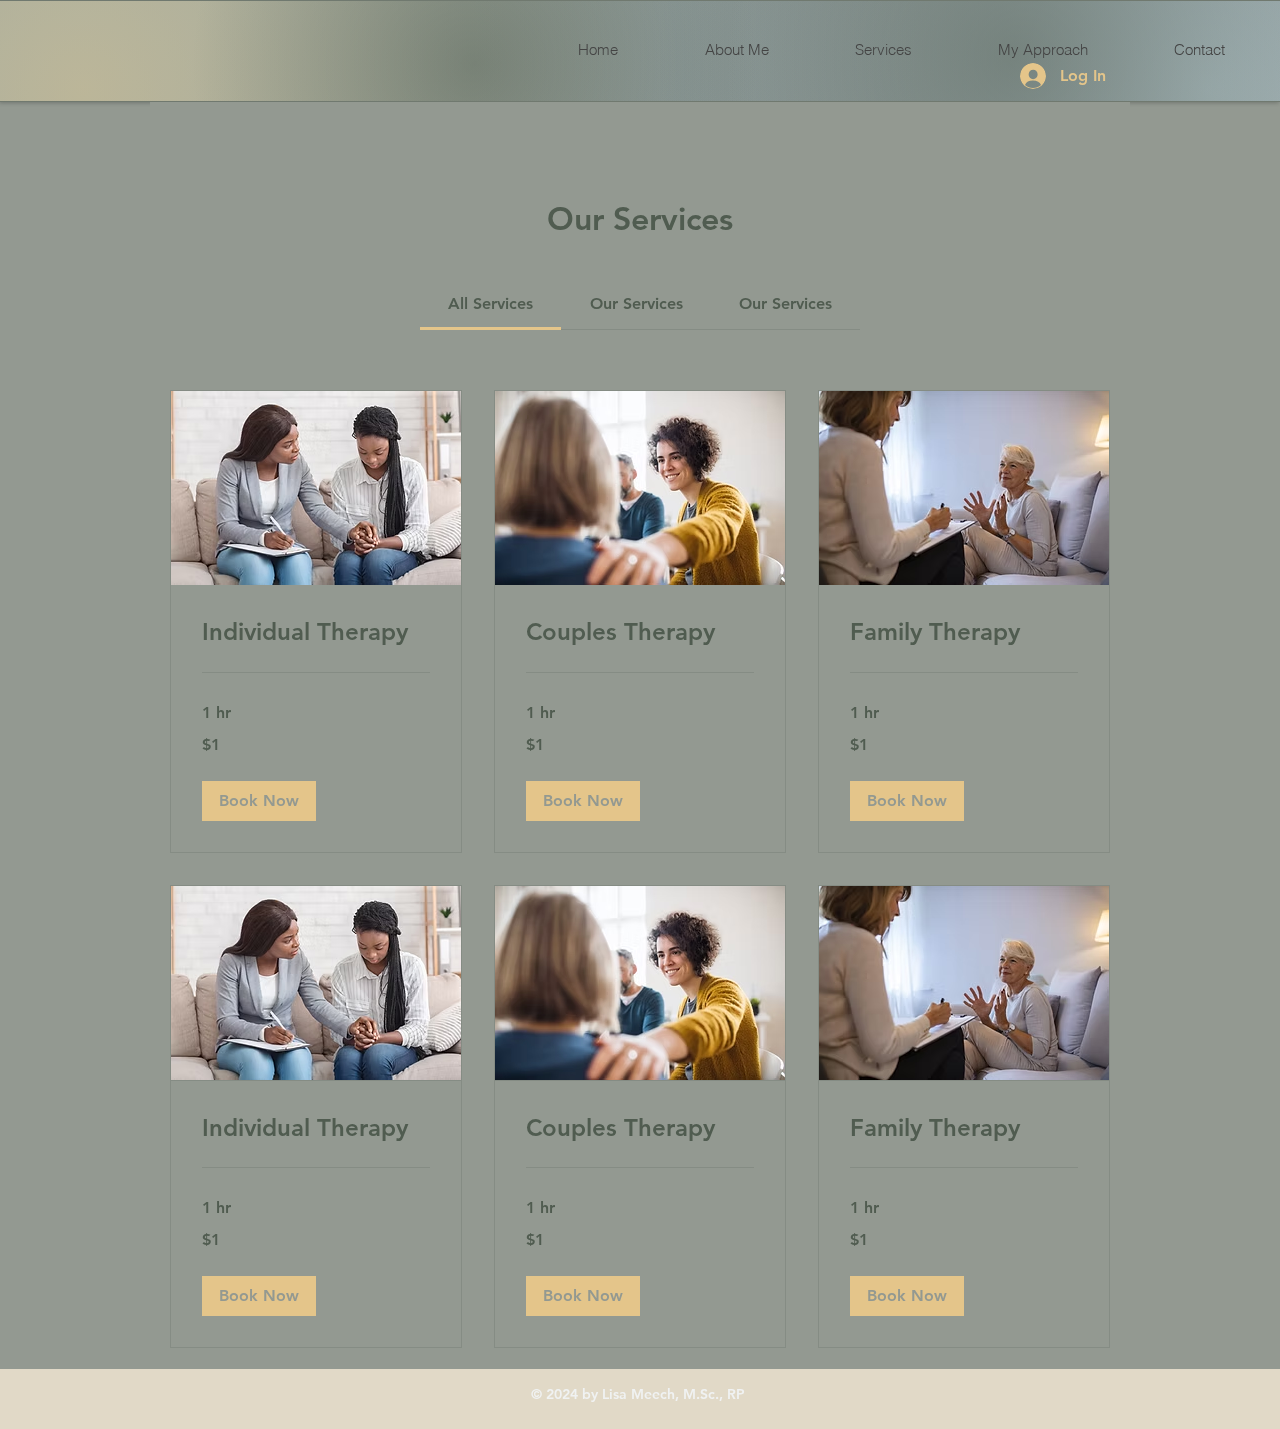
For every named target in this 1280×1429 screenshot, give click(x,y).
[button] (259, 801)
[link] (490, 303)
